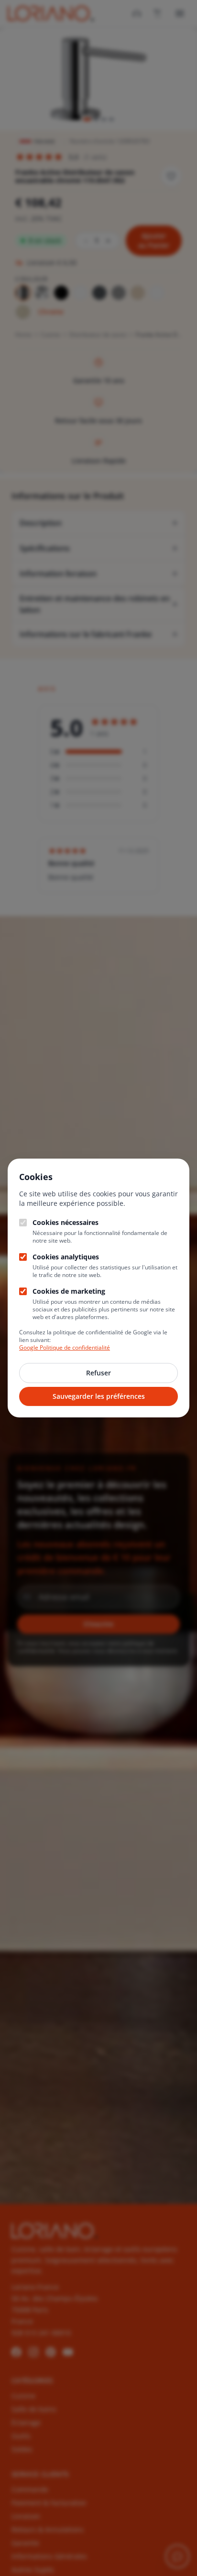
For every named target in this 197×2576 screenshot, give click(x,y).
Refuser (98, 1373)
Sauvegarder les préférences (99, 1396)
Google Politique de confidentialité (65, 1347)
